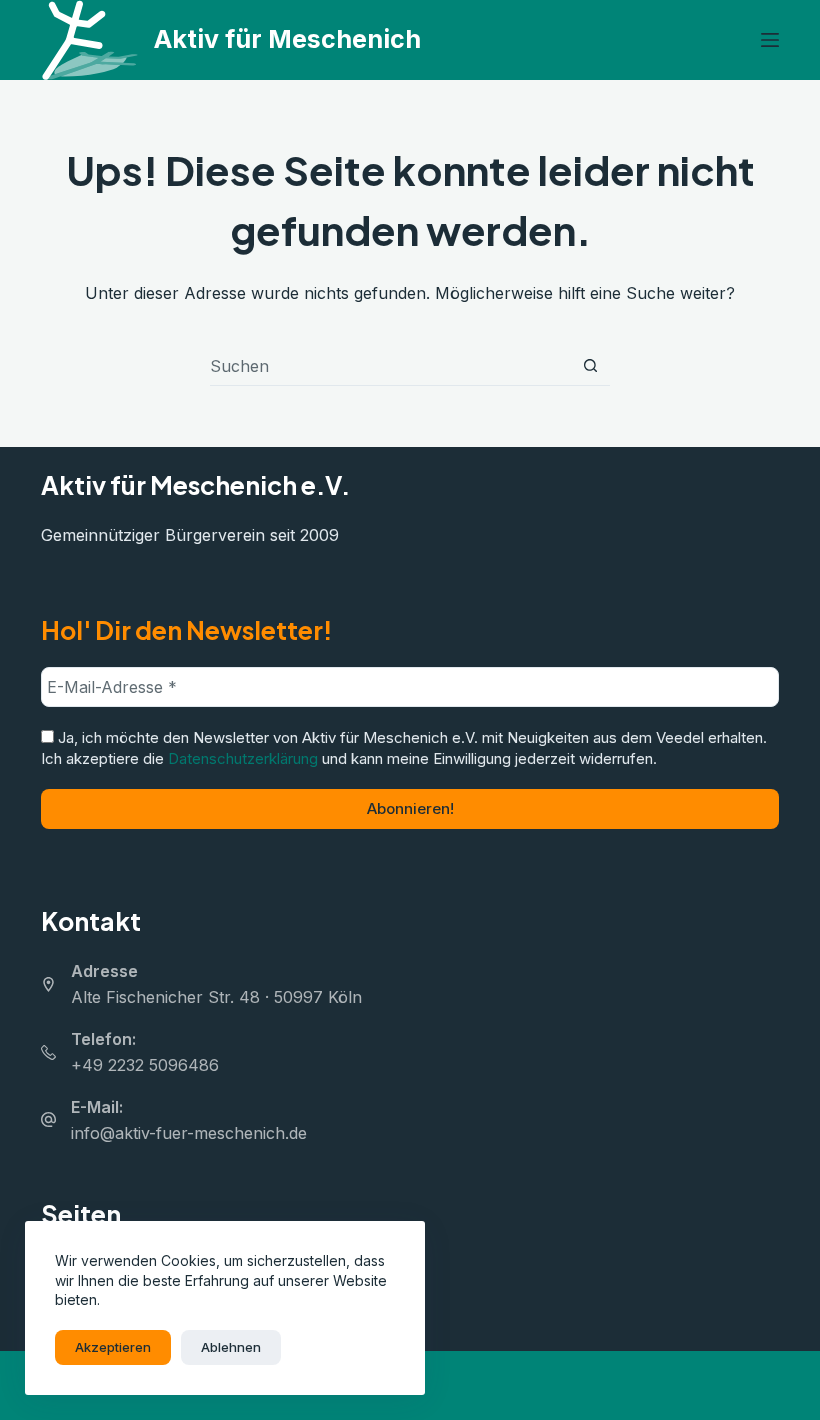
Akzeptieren (113, 1347)
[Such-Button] (590, 365)
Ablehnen (231, 1347)
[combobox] (390, 366)
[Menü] (770, 40)
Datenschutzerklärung (243, 758)
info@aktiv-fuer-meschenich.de (189, 1133)
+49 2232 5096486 (145, 1065)
